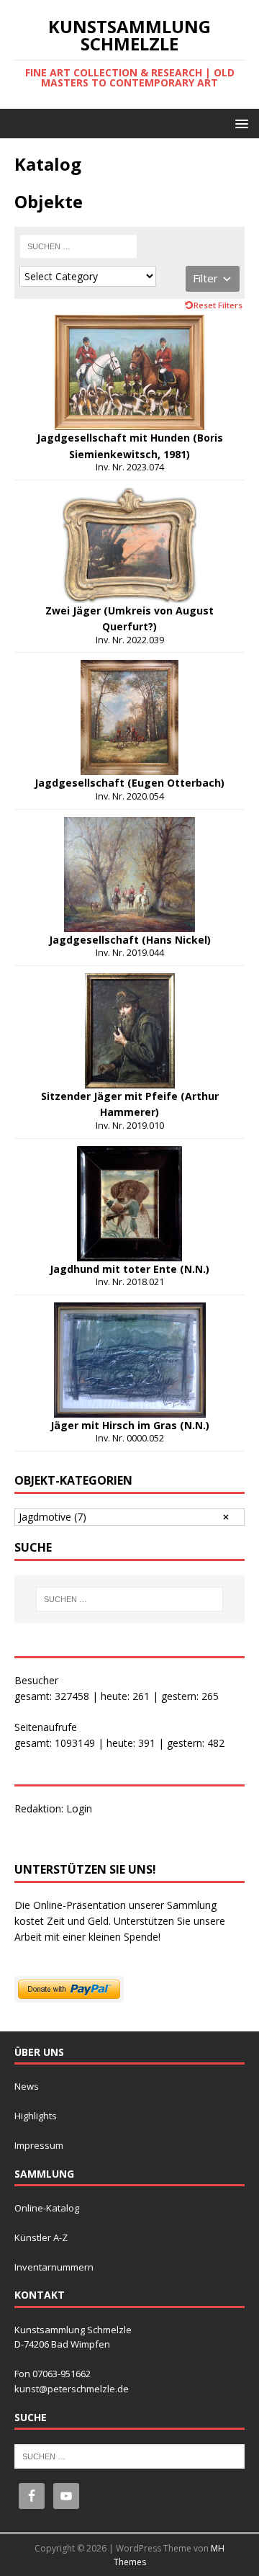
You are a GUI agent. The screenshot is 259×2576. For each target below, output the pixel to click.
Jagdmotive (53, 1517)
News (27, 2086)
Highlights (36, 2116)
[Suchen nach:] (78, 246)
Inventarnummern (54, 2267)
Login (79, 1808)
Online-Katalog (47, 2208)
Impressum (39, 2145)
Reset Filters (218, 305)
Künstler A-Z (41, 2237)
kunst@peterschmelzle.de (72, 2389)
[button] (239, 123)
